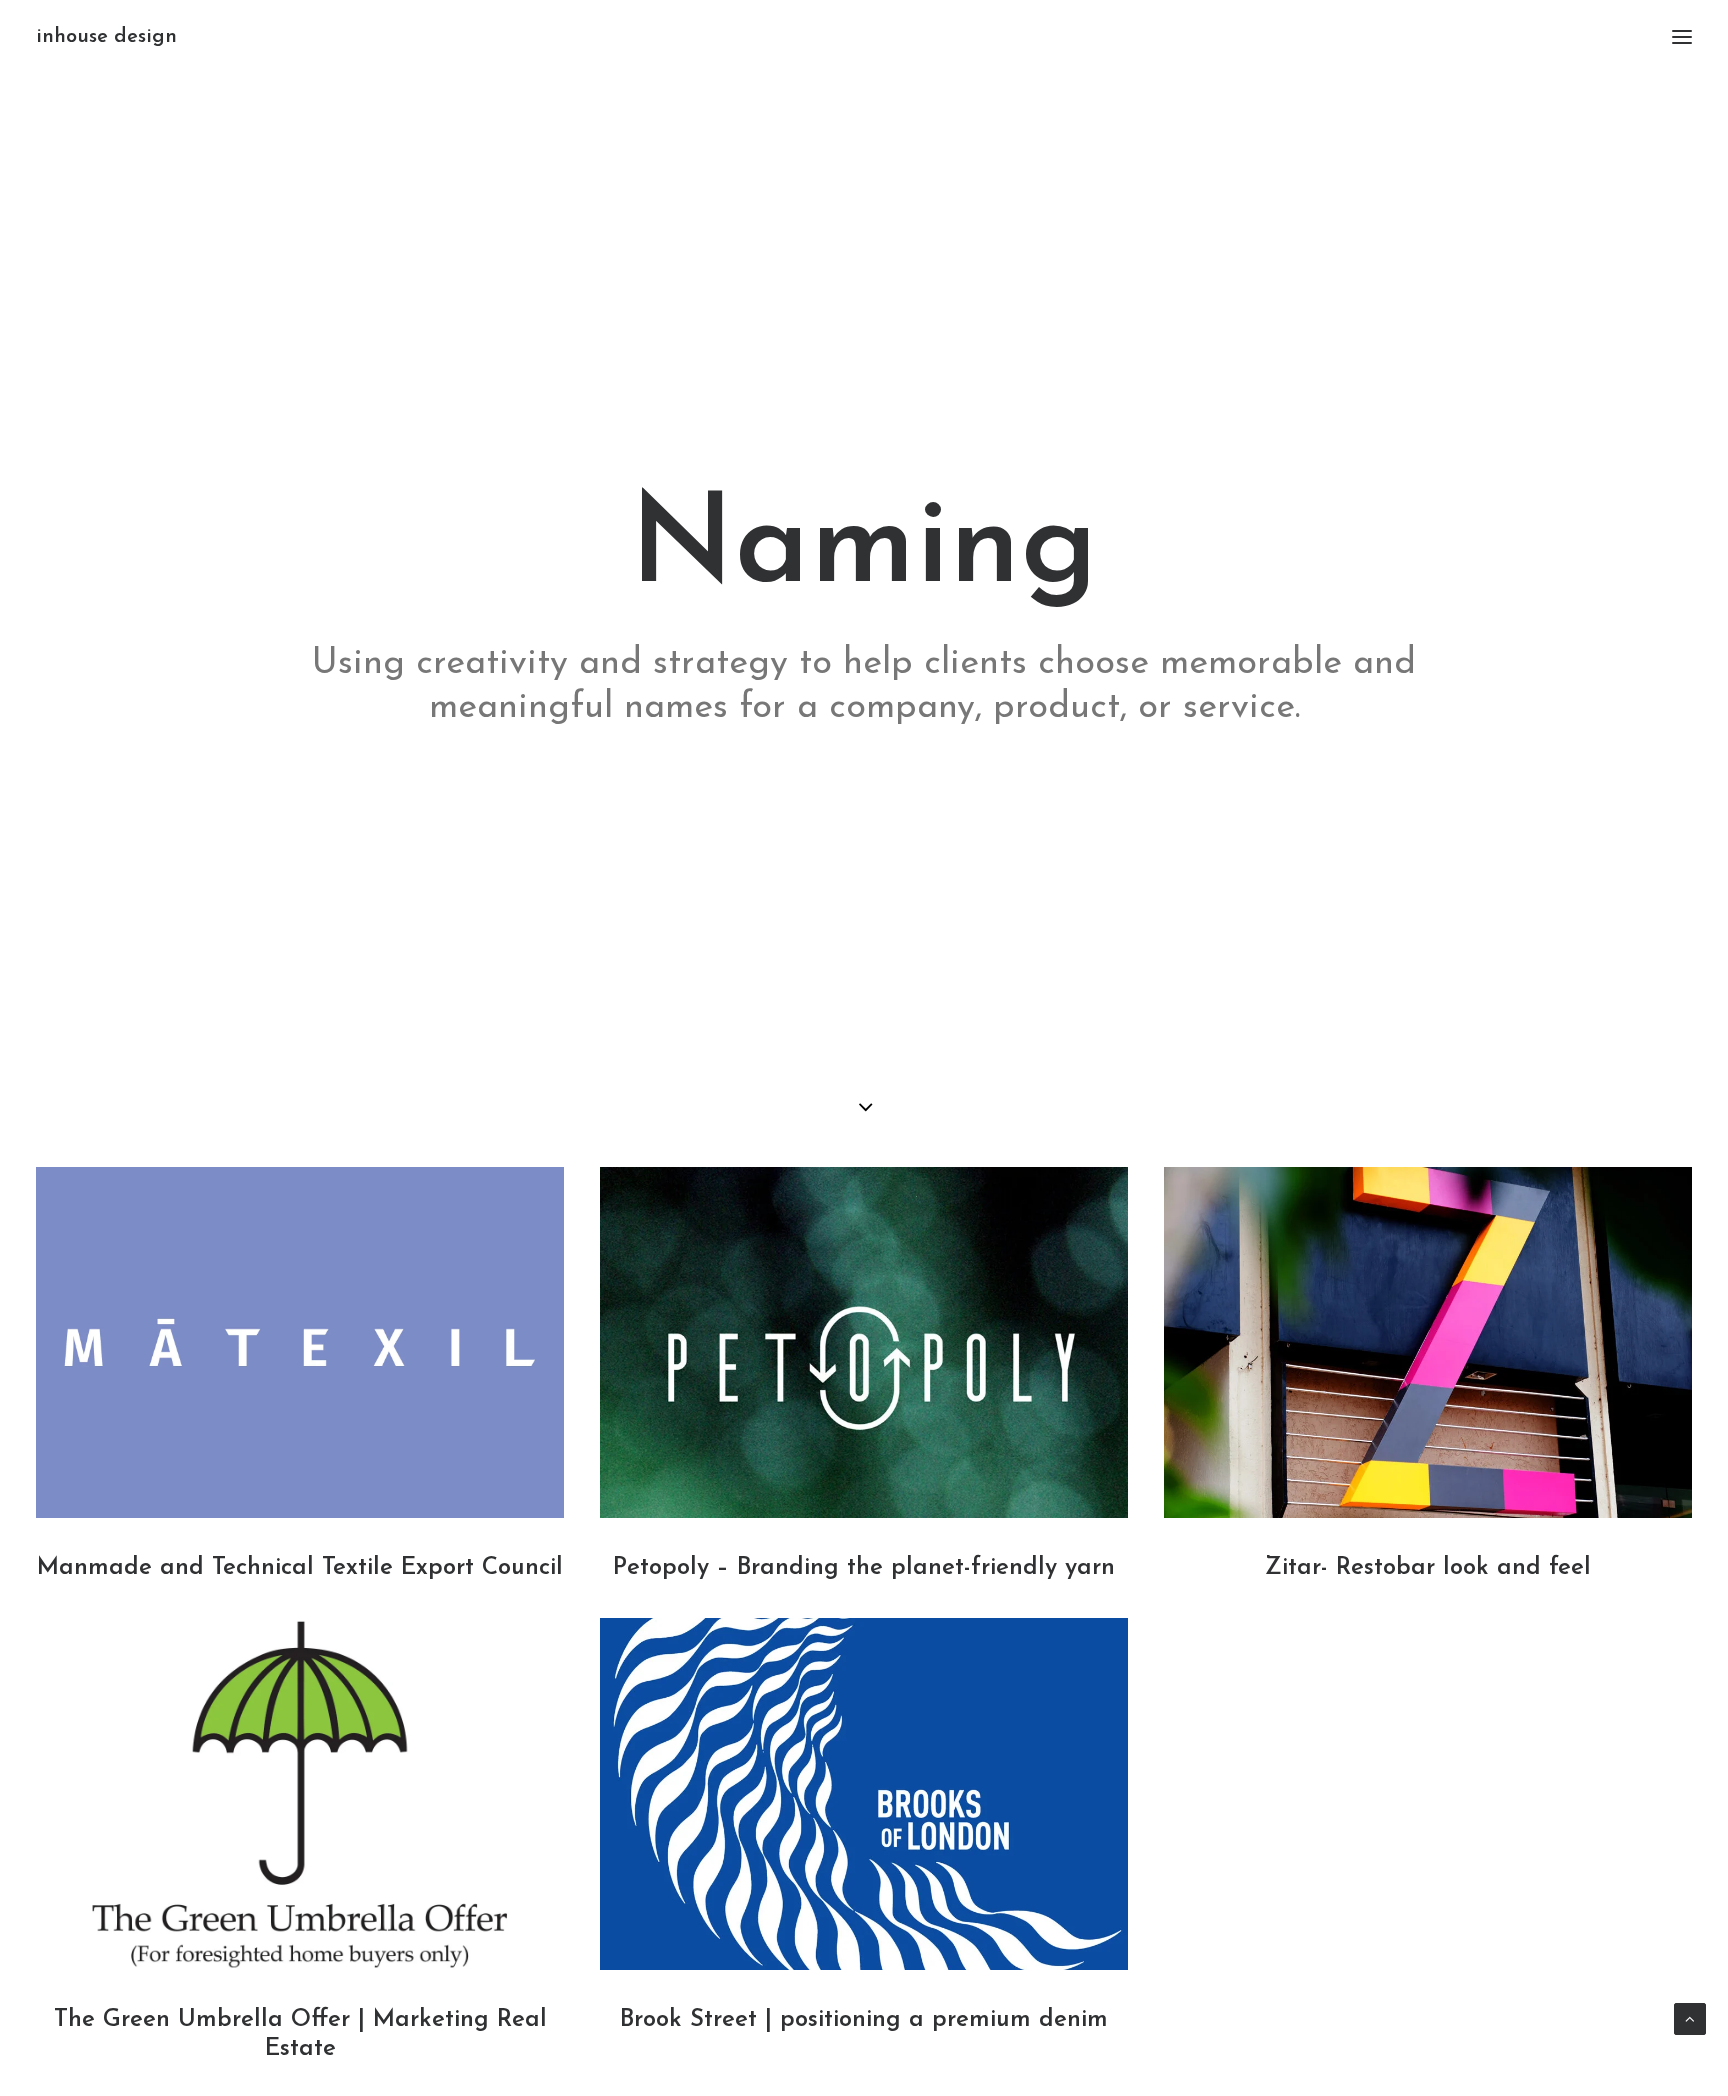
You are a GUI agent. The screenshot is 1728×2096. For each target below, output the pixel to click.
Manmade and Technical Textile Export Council (300, 1568)
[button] (1682, 37)
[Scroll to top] (1690, 2017)
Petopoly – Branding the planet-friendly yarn (864, 1568)
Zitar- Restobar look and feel (1428, 1568)
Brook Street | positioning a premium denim (864, 2020)
